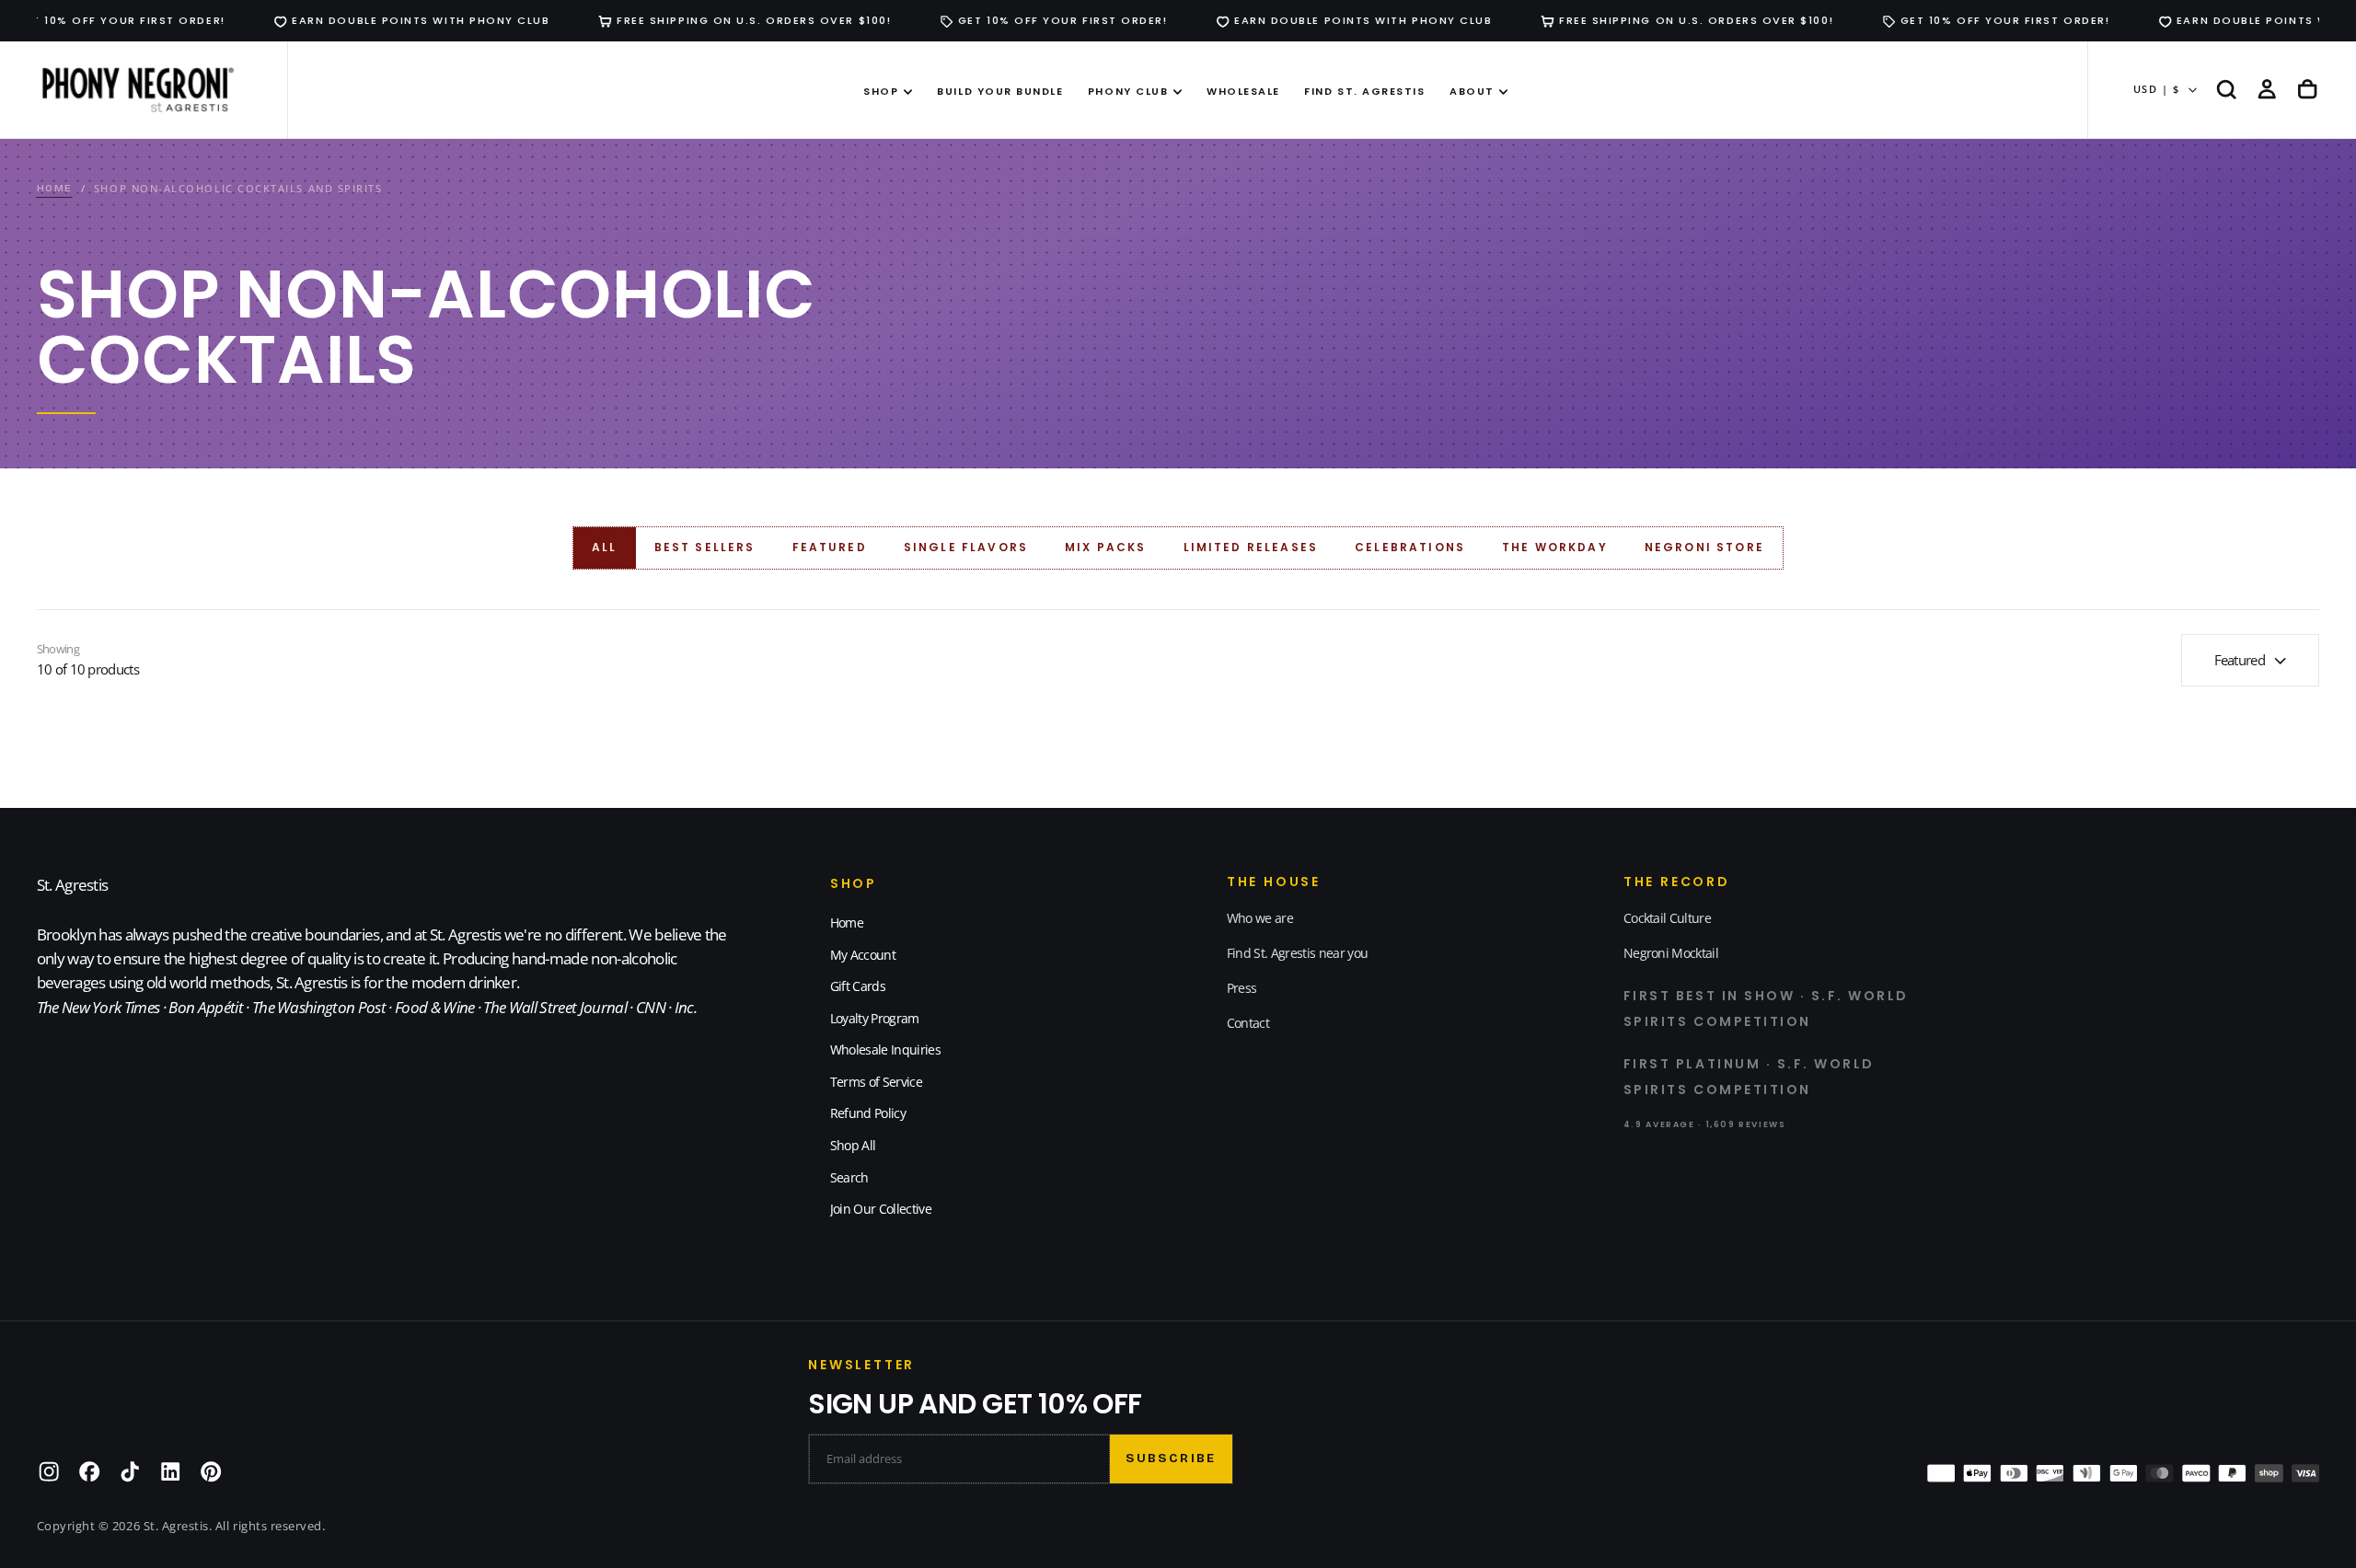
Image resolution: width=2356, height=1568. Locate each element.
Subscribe (1171, 1458)
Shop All (853, 1145)
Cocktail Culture (1667, 918)
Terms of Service (876, 1082)
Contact (1248, 1023)
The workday (1555, 547)
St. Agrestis (73, 885)
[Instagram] (49, 1471)
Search (849, 1177)
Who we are (1260, 918)
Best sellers (705, 547)
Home (847, 922)
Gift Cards (858, 986)
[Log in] (2267, 90)
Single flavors (966, 547)
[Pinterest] (211, 1471)
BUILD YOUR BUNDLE (1000, 91)
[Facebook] (89, 1471)
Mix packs (1105, 547)
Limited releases (1251, 547)
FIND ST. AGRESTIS (1364, 91)
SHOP (881, 91)
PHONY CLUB (1128, 91)
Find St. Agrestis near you (1297, 953)
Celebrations (1410, 547)
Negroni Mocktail (1671, 953)
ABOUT (1472, 91)
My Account (863, 955)
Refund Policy (868, 1113)
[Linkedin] (170, 1471)
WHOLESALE (1243, 91)
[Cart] (2307, 90)
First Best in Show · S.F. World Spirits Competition (1766, 1009)
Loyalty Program (875, 1018)
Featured (830, 547)
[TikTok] (130, 1471)
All (604, 547)
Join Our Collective (881, 1209)
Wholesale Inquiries (885, 1049)
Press (1242, 988)
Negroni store (1704, 547)
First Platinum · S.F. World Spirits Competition (1749, 1077)
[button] (2226, 90)
